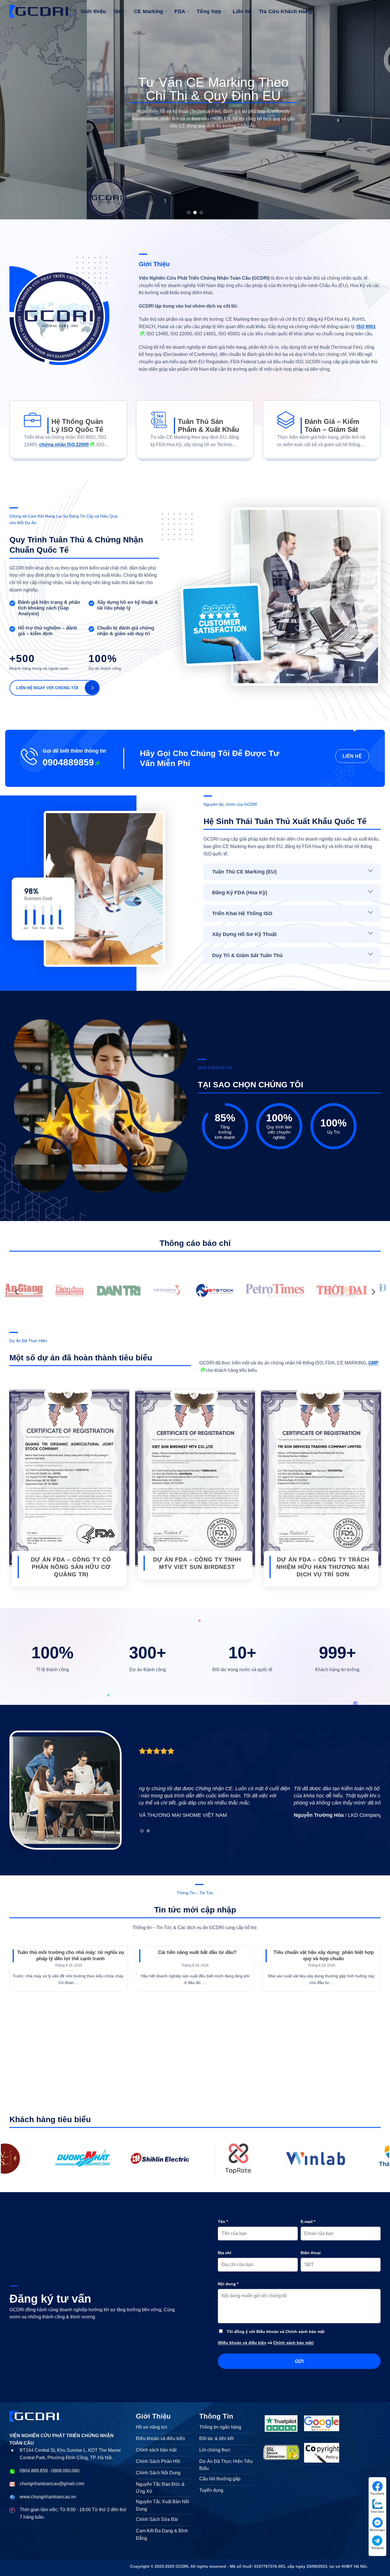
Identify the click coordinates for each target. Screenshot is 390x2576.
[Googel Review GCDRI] (322, 2423)
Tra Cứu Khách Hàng (285, 11)
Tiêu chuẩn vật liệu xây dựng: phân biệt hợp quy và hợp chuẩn (324, 1955)
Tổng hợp (209, 11)
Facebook (377, 2494)
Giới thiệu (94, 11)
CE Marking (149, 11)
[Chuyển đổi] (371, 871)
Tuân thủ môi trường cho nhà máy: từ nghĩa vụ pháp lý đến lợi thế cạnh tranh (71, 1955)
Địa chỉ (225, 2253)
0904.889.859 (34, 2471)
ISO (118, 11)
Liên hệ (242, 11)
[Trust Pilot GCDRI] (281, 2423)
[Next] (375, 110)
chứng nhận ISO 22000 (64, 445)
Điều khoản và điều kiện (243, 2343)
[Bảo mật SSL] (281, 2453)
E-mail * (308, 2222)
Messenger (377, 2530)
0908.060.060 (65, 2471)
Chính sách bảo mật (293, 2343)
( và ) (266, 2343)
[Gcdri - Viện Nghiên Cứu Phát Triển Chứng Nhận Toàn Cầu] (104, 2158)
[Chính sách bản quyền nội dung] (322, 2453)
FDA (180, 11)
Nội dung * (228, 2284)
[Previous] (15, 110)
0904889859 (68, 762)
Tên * (223, 2222)
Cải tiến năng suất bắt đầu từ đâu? (197, 1952)
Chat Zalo (377, 2512)
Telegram (378, 2548)
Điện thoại (311, 2253)
